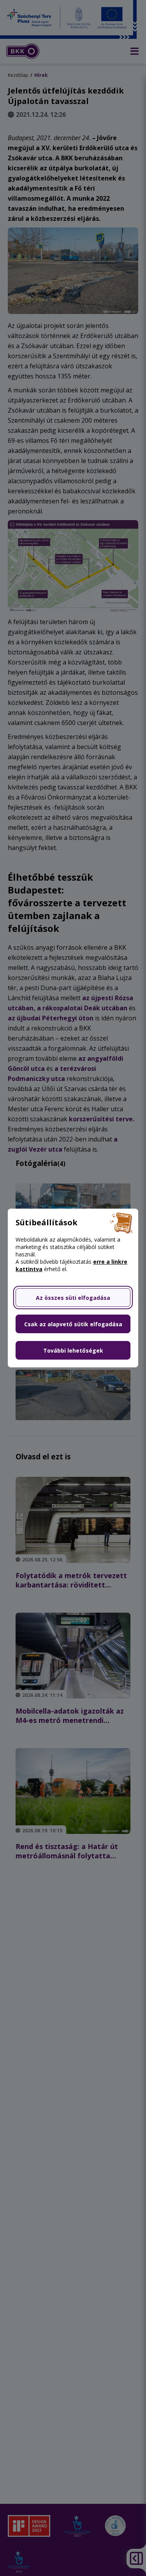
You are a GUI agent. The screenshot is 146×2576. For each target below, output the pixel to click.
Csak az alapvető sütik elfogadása (73, 1324)
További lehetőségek (73, 1350)
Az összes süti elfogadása (73, 1298)
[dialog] (73, 1288)
